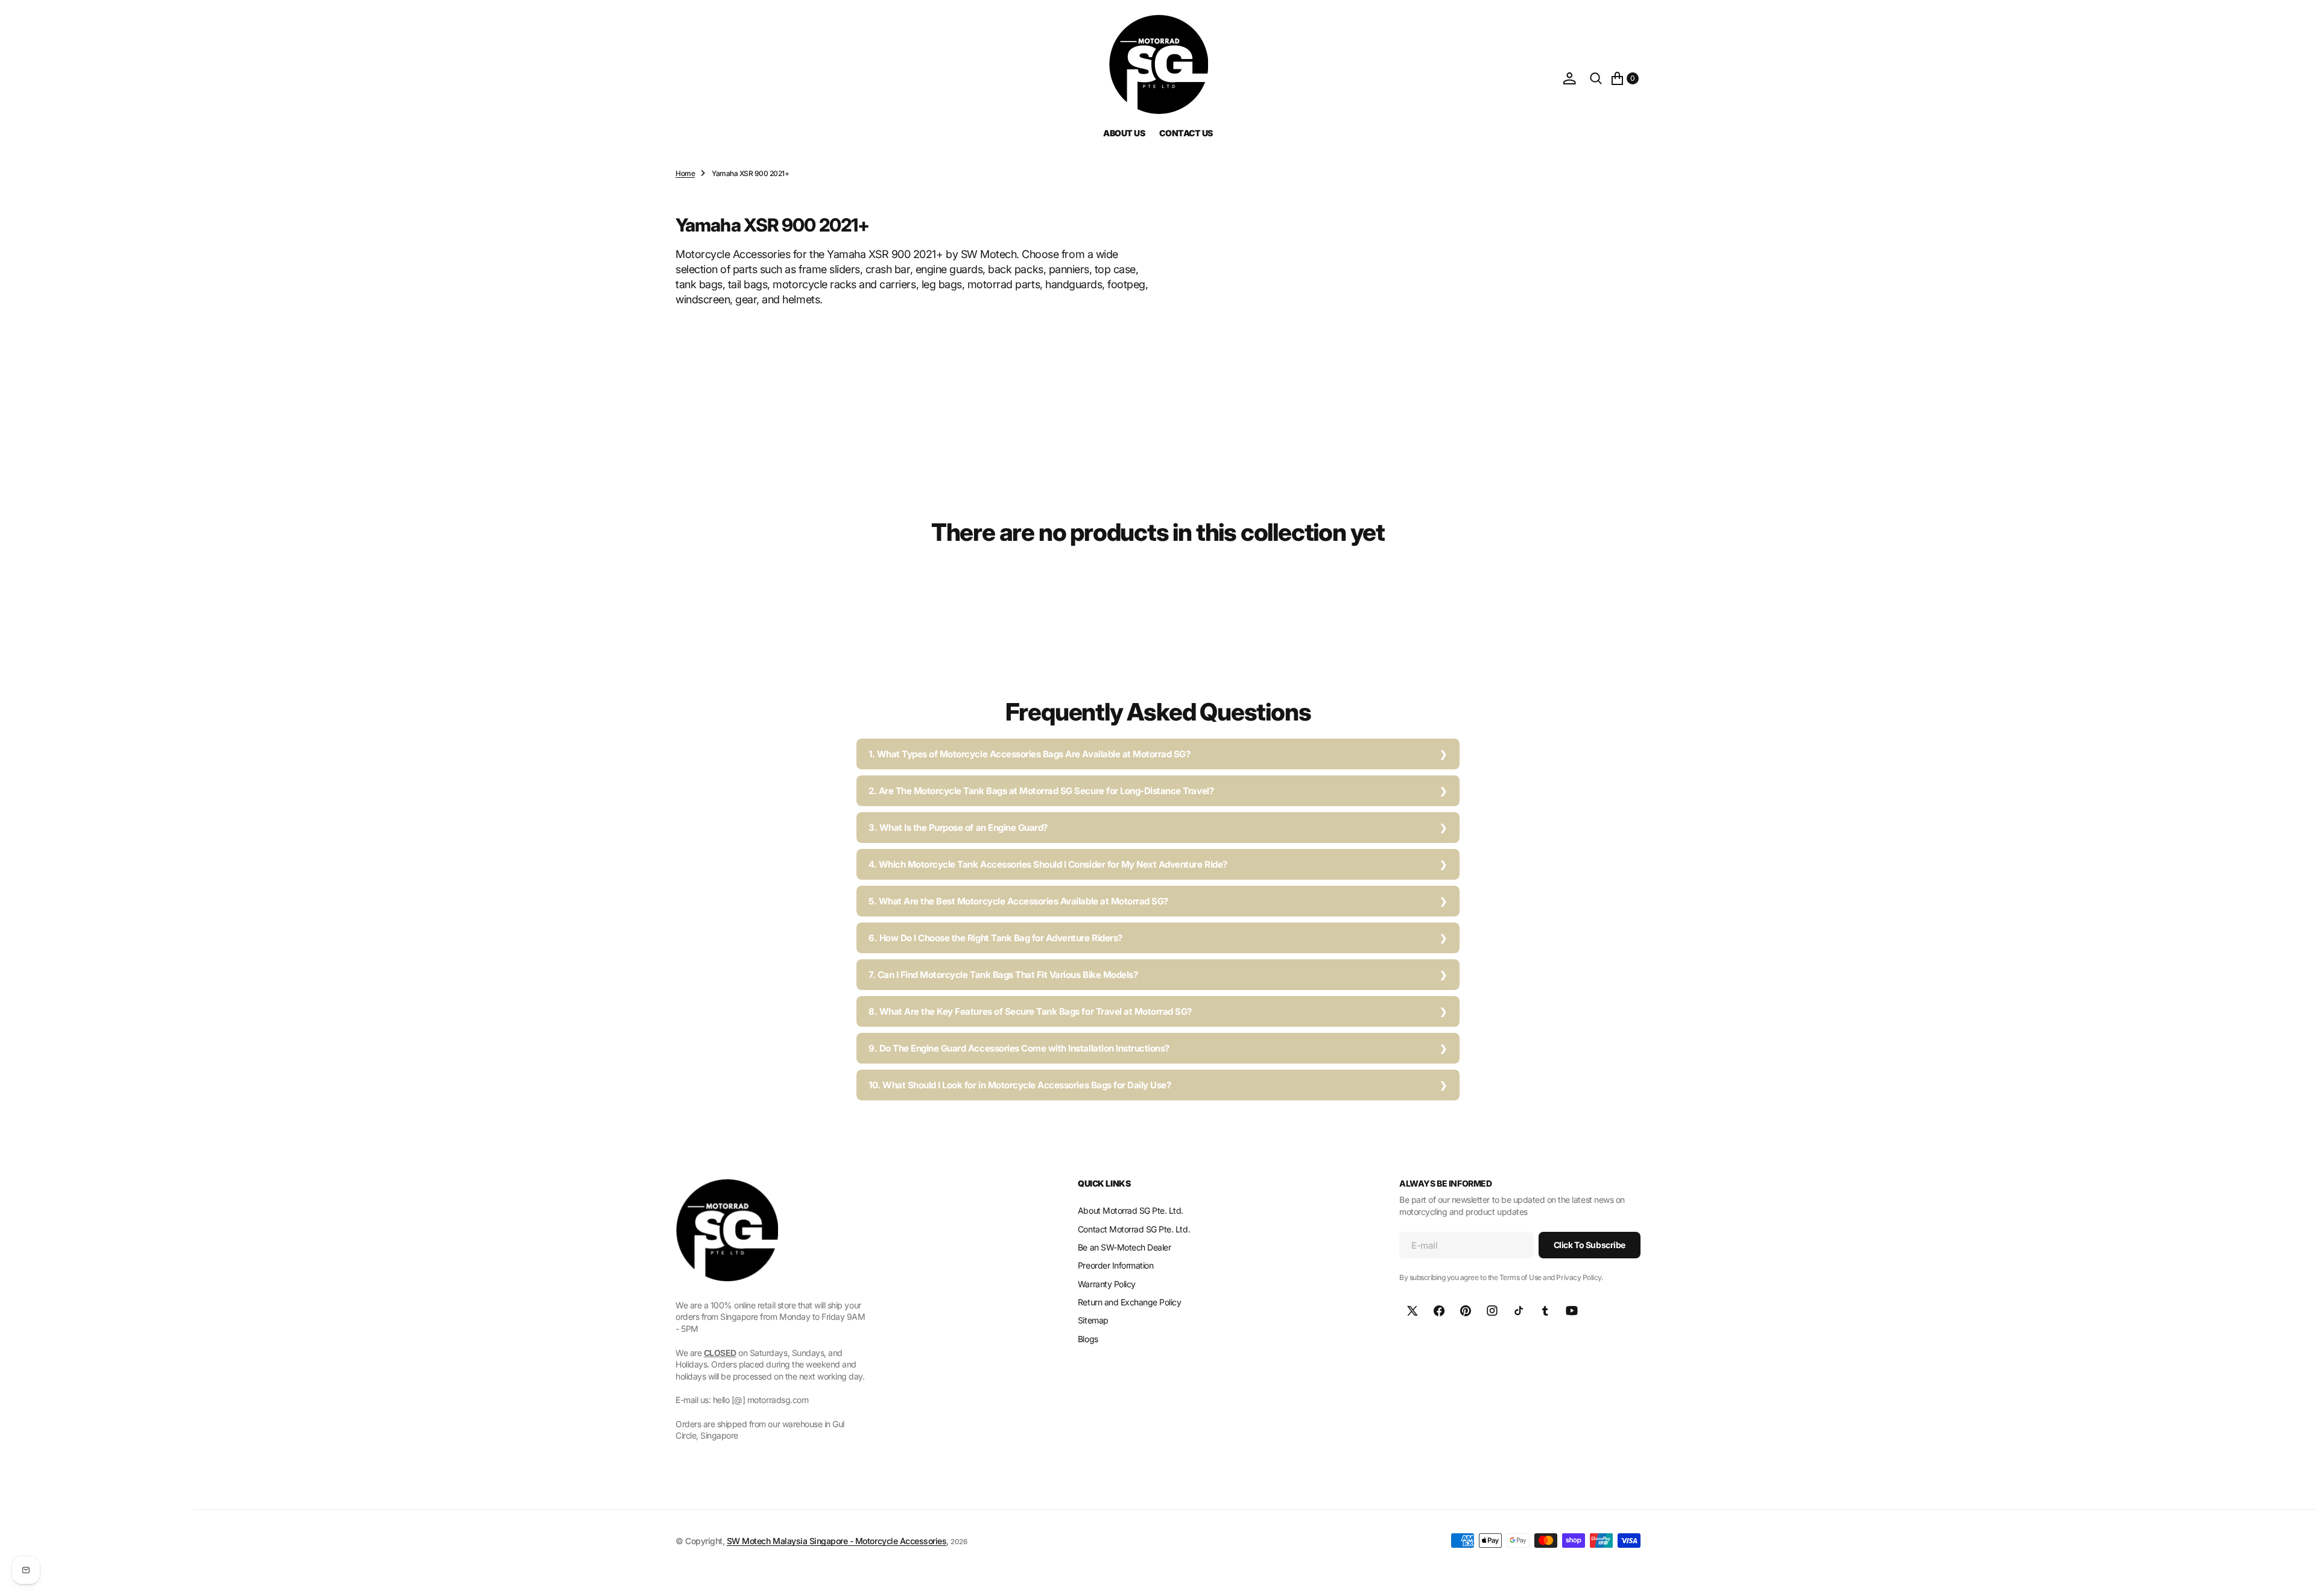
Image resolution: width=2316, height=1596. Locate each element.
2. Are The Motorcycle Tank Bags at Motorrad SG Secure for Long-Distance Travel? (1041, 791)
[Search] (1596, 78)
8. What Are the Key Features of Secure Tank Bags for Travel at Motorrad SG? (1030, 1011)
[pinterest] (1466, 1311)
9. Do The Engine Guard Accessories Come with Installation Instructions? (1019, 1048)
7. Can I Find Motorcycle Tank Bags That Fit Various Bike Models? (1003, 975)
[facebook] (1439, 1311)
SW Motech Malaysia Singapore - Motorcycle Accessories (837, 1541)
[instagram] (1492, 1311)
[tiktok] (1519, 1311)
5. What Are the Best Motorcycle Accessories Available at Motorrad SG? (1018, 901)
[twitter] (1413, 1311)
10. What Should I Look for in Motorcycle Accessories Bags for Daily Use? (1020, 1085)
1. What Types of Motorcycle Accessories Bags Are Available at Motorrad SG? (1029, 754)
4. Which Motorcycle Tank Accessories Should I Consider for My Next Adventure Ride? (1048, 864)
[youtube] (1572, 1311)
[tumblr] (1545, 1311)
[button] (1569, 78)
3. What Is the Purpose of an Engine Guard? (958, 828)
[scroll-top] (2295, 1575)
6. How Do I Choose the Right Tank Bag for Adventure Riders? (995, 938)
